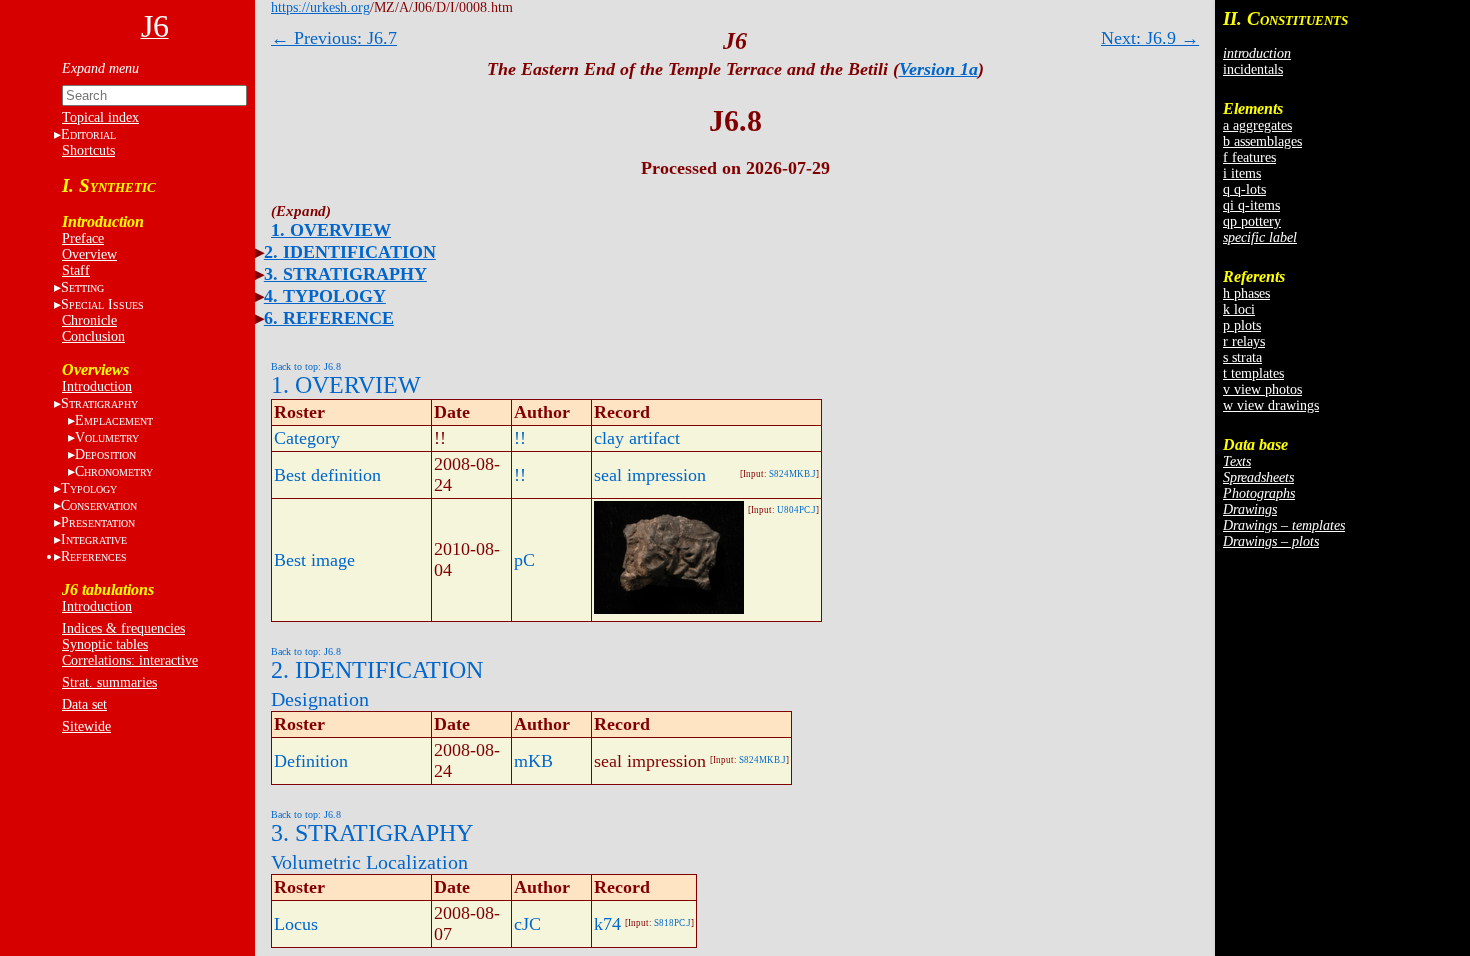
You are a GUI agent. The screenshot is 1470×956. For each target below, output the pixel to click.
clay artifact (637, 438)
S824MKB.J (792, 474)
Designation (320, 699)
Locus (296, 924)
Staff (76, 270)
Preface (83, 238)
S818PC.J (672, 923)
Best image (314, 560)
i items (1242, 173)
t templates (1253, 373)
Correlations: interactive (130, 660)
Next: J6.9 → (1150, 38)
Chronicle (89, 320)
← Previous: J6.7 (334, 38)
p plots (1242, 325)
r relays (1244, 341)
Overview (89, 254)
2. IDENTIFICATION (350, 252)
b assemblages (1262, 141)
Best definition (327, 475)
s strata (1242, 357)
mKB (533, 761)
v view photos (1262, 389)
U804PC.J (796, 510)
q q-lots (1244, 189)
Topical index (100, 117)
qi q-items (1251, 205)
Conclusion (93, 336)
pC (524, 560)
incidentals (1253, 69)
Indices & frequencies (123, 628)
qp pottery (1252, 221)
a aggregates (1257, 125)
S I (102, 304)
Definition (311, 761)
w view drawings (1271, 405)
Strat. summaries (109, 682)
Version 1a (938, 69)
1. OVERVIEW (331, 230)
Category (307, 438)
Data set (84, 704)
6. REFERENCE (329, 318)
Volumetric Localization (369, 862)
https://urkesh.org (320, 7)
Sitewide (86, 726)
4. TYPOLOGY (325, 296)
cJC (527, 924)
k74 (607, 924)
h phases (1246, 293)
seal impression (650, 475)
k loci (1239, 309)
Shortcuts (88, 150)
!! (520, 438)
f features (1249, 157)
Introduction (97, 386)
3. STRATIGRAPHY (345, 274)
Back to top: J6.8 (306, 366)
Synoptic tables (105, 644)
